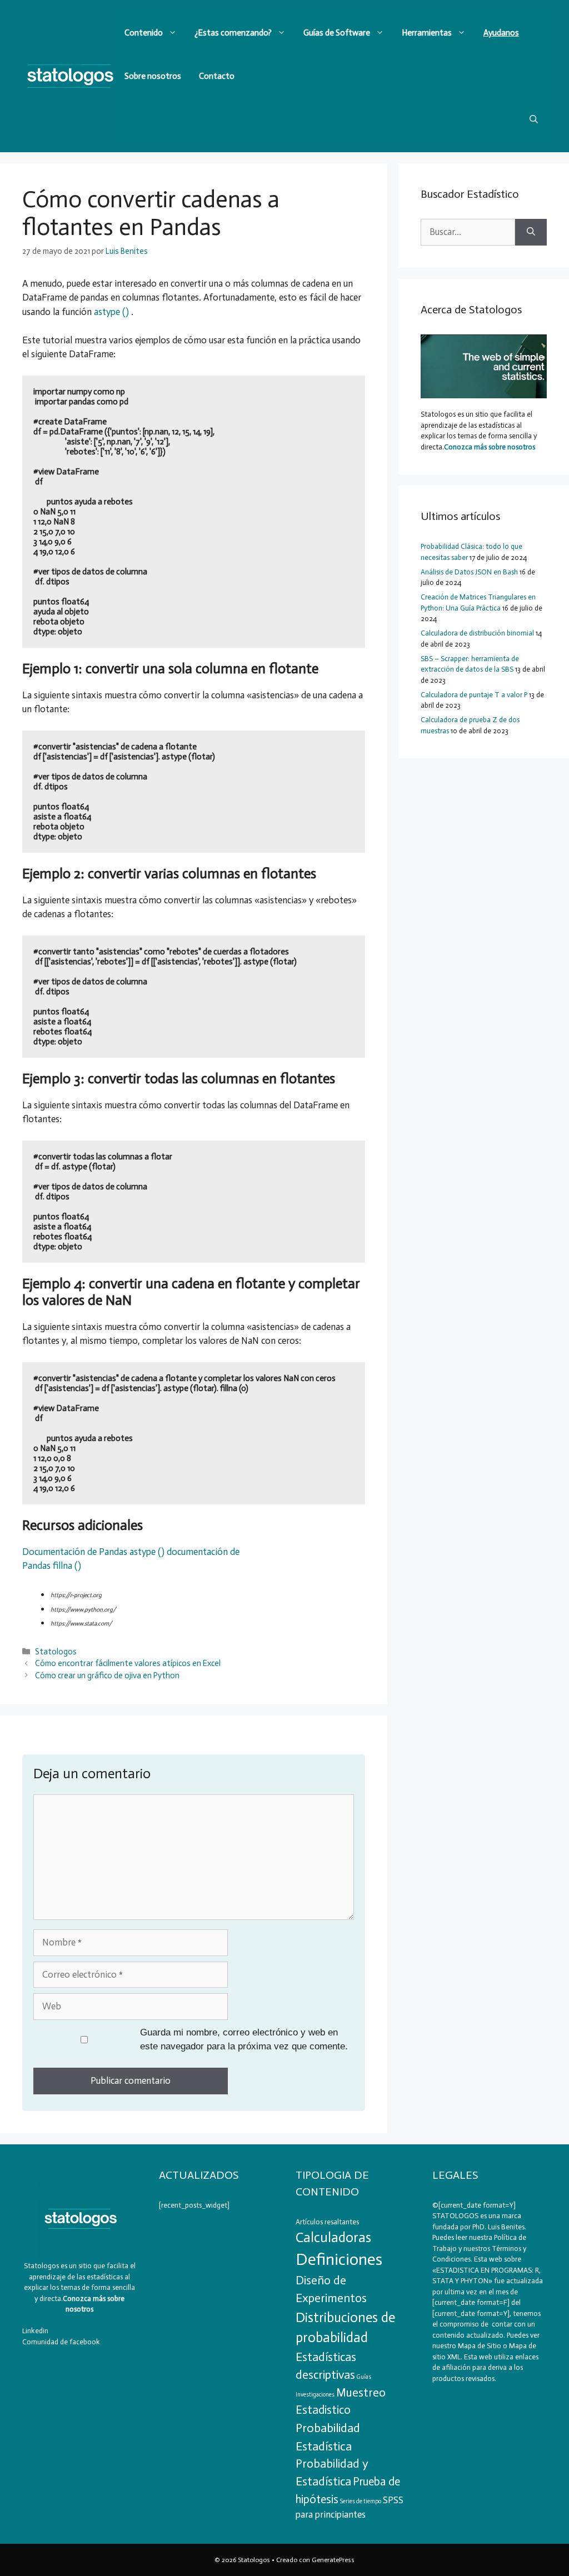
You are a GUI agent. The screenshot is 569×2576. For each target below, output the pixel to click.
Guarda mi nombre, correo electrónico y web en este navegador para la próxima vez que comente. (244, 2040)
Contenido (144, 33)
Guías (364, 2377)
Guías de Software (337, 33)
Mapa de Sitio (480, 2346)
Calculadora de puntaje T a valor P (474, 695)
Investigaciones (315, 2395)
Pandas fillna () (52, 1565)
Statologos (56, 1652)
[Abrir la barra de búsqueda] (534, 119)
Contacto (217, 76)
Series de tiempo (361, 2501)
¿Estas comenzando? (233, 33)
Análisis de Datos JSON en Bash (469, 572)
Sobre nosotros (153, 76)
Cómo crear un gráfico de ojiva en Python (107, 1675)
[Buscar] (531, 232)
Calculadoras (333, 2237)
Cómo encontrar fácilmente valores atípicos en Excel (128, 1663)
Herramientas (427, 33)
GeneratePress (333, 2560)
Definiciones (339, 2259)
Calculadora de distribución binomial (477, 633)
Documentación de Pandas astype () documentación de (131, 1552)
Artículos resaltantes (327, 2222)
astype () (111, 312)
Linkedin (35, 2331)
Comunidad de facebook (61, 2342)
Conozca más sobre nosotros (490, 447)
